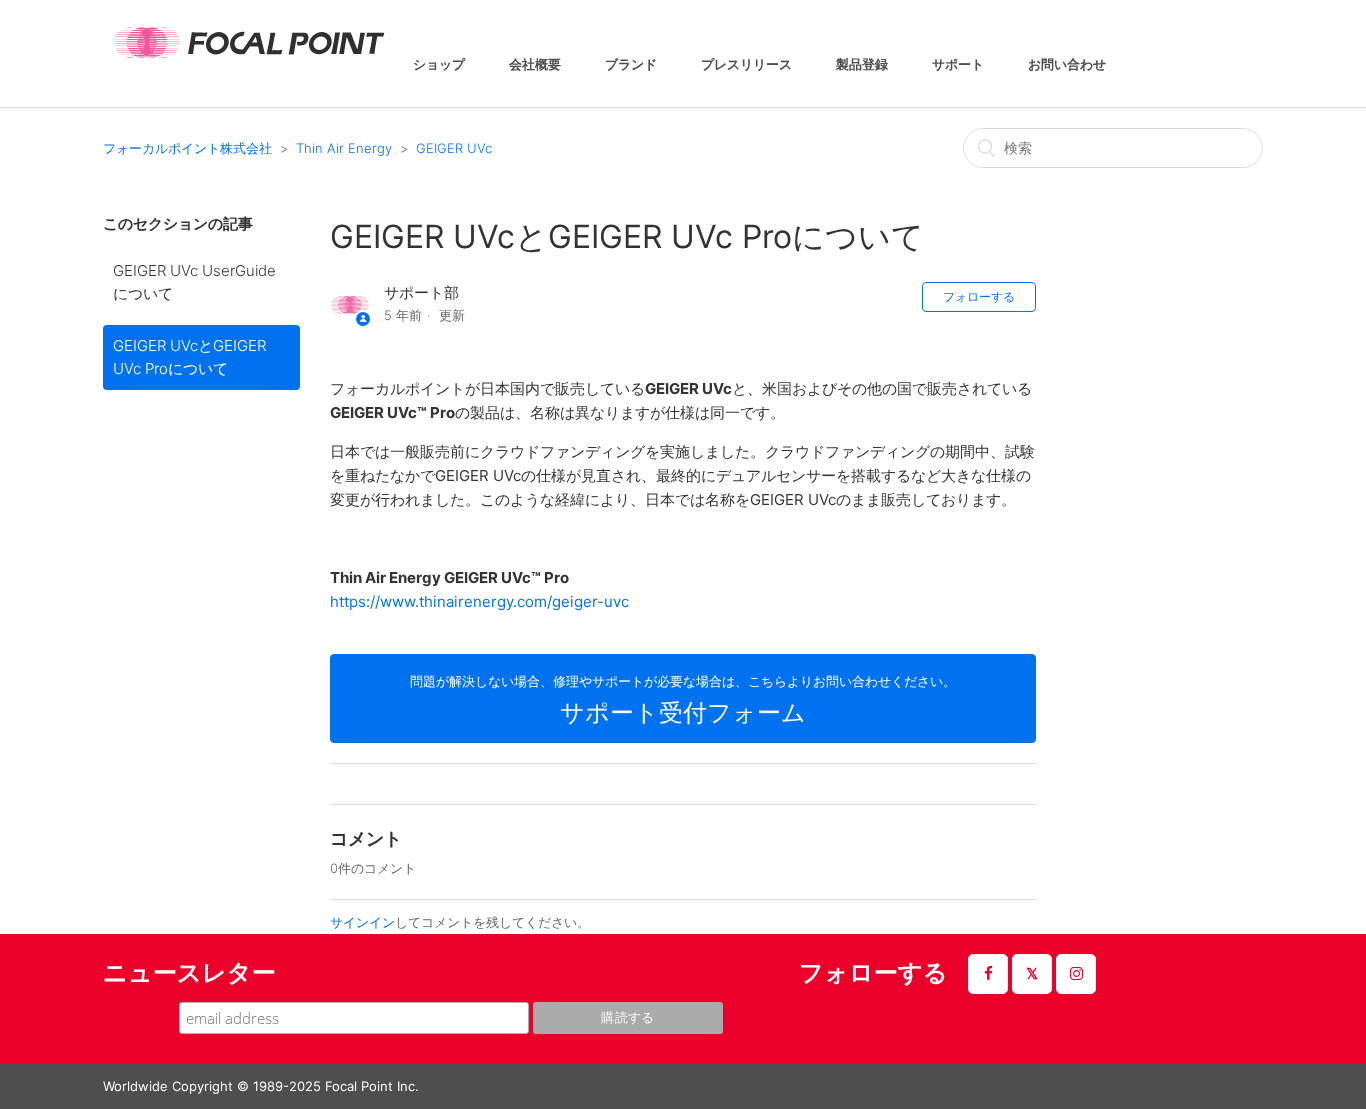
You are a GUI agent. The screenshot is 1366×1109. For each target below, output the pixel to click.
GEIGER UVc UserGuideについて (194, 282)
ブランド (631, 65)
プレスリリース (746, 65)
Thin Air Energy (344, 148)
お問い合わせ (1067, 65)
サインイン (362, 922)
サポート (958, 65)
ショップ (439, 65)
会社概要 (535, 65)
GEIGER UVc (454, 148)
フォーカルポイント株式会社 (187, 148)
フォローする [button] (979, 296)
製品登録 (862, 65)
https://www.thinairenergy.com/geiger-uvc (479, 601)
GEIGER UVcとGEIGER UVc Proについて (189, 357)
